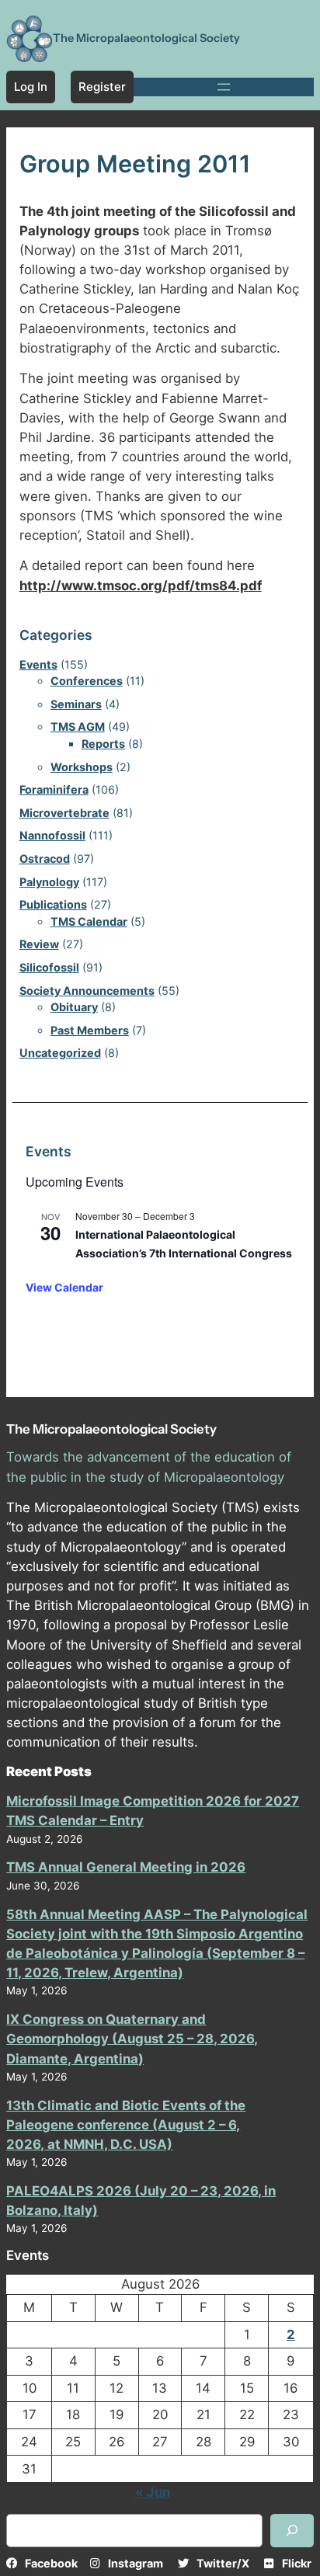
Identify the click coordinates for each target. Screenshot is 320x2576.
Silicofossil (49, 967)
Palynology (49, 882)
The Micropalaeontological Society (146, 38)
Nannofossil (52, 835)
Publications (53, 904)
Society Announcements (87, 991)
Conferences (87, 681)
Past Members (90, 1030)
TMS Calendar (89, 921)
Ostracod (45, 859)
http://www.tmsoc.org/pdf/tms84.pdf (141, 586)
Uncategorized (60, 1053)
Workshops (82, 767)
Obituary (74, 1007)
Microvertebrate (64, 813)
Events (38, 664)
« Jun (153, 2492)
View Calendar (64, 1287)
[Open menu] (224, 87)
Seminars (76, 704)
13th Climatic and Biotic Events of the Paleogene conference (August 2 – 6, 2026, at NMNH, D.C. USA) (126, 2125)
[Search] (292, 2531)
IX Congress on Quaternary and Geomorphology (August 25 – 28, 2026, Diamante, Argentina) (132, 2039)
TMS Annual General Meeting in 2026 (126, 1867)
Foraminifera (54, 789)
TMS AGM (78, 727)
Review (39, 944)
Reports (103, 744)
